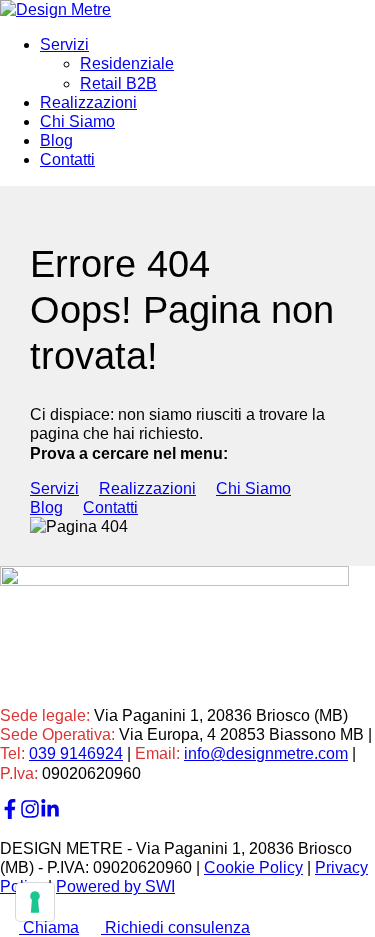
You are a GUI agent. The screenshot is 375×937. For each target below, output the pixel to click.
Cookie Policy (253, 867)
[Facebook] (10, 813)
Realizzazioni (88, 102)
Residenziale (127, 63)
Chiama (49, 927)
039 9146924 (76, 753)
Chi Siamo (77, 121)
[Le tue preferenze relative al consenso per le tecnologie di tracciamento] (35, 902)
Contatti (67, 159)
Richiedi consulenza (175, 927)
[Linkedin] (50, 813)
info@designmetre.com (266, 753)
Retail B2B (118, 83)
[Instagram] (30, 813)
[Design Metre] (55, 9)
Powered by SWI (115, 886)
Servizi (64, 44)
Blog (56, 140)
